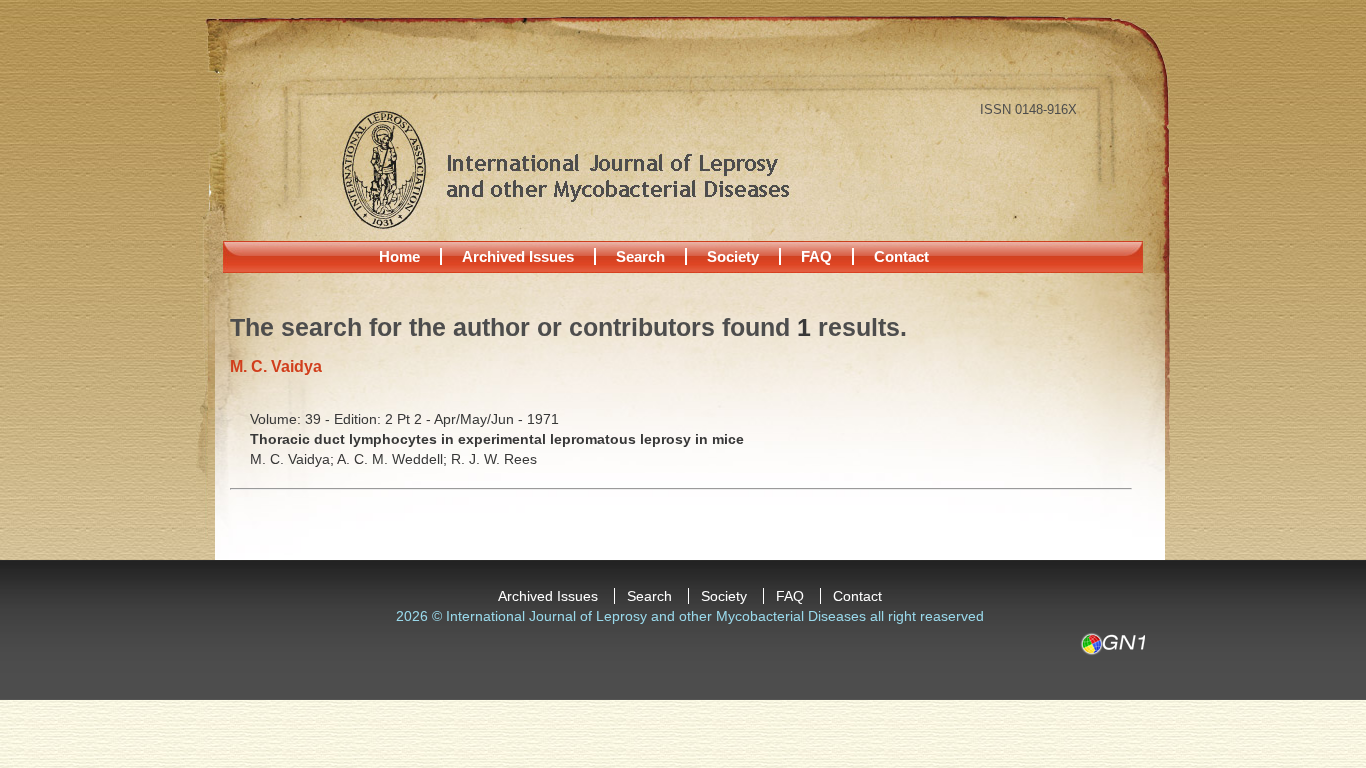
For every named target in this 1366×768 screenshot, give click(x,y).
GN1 (1112, 644)
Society (733, 256)
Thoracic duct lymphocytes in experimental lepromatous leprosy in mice (497, 439)
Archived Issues (518, 256)
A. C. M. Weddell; (394, 459)
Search (640, 256)
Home (399, 256)
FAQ (816, 256)
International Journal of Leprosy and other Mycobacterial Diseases (565, 169)
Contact (901, 256)
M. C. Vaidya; (293, 459)
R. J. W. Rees (494, 459)
